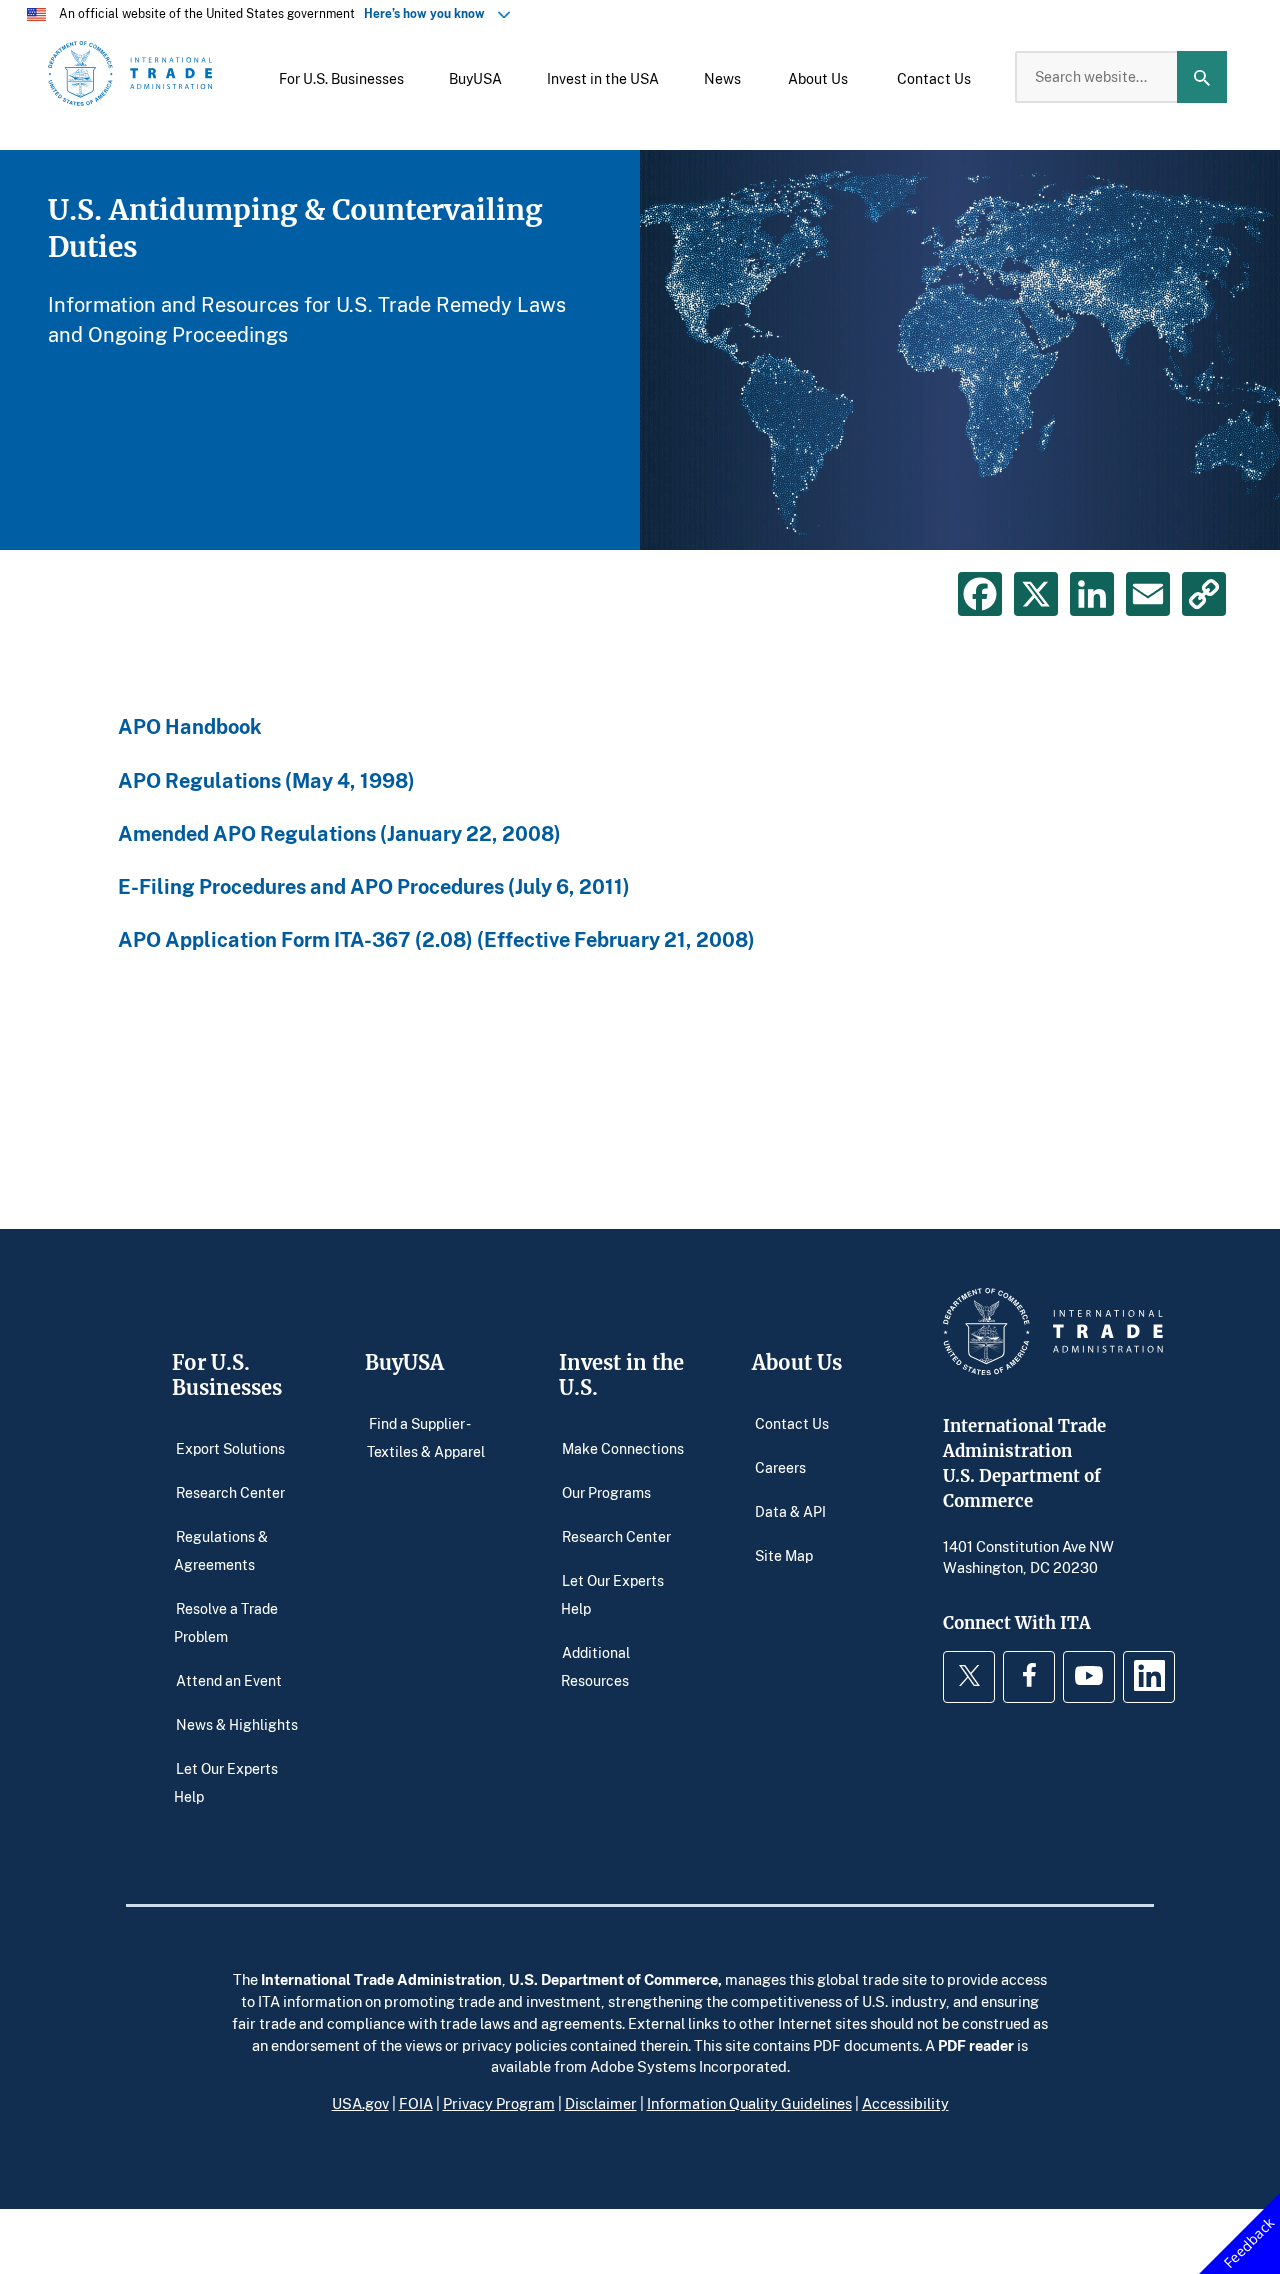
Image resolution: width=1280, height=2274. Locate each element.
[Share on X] (1036, 594)
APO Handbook (190, 726)
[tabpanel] (640, 350)
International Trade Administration (381, 1979)
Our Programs (606, 1492)
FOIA (416, 2103)
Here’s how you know (429, 13)
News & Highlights (237, 1723)
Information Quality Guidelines (749, 2103)
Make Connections (623, 1448)
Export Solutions (230, 1448)
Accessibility (905, 2103)
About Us (797, 1362)
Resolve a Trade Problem (226, 1622)
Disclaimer (601, 2103)
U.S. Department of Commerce (613, 1979)
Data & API (790, 1511)
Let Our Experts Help (226, 1781)
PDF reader (976, 2045)
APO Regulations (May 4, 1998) (266, 780)
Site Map (784, 1555)
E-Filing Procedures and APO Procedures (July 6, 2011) (374, 886)
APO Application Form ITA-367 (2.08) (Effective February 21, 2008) (436, 939)
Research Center (230, 1492)
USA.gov (360, 2103)
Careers (780, 1467)
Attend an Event (229, 1679)
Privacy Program (499, 2103)
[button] (341, 77)
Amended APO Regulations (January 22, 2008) (339, 833)
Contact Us (792, 1423)
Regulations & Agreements (221, 1550)
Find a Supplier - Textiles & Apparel (426, 1437)
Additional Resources (596, 1666)
